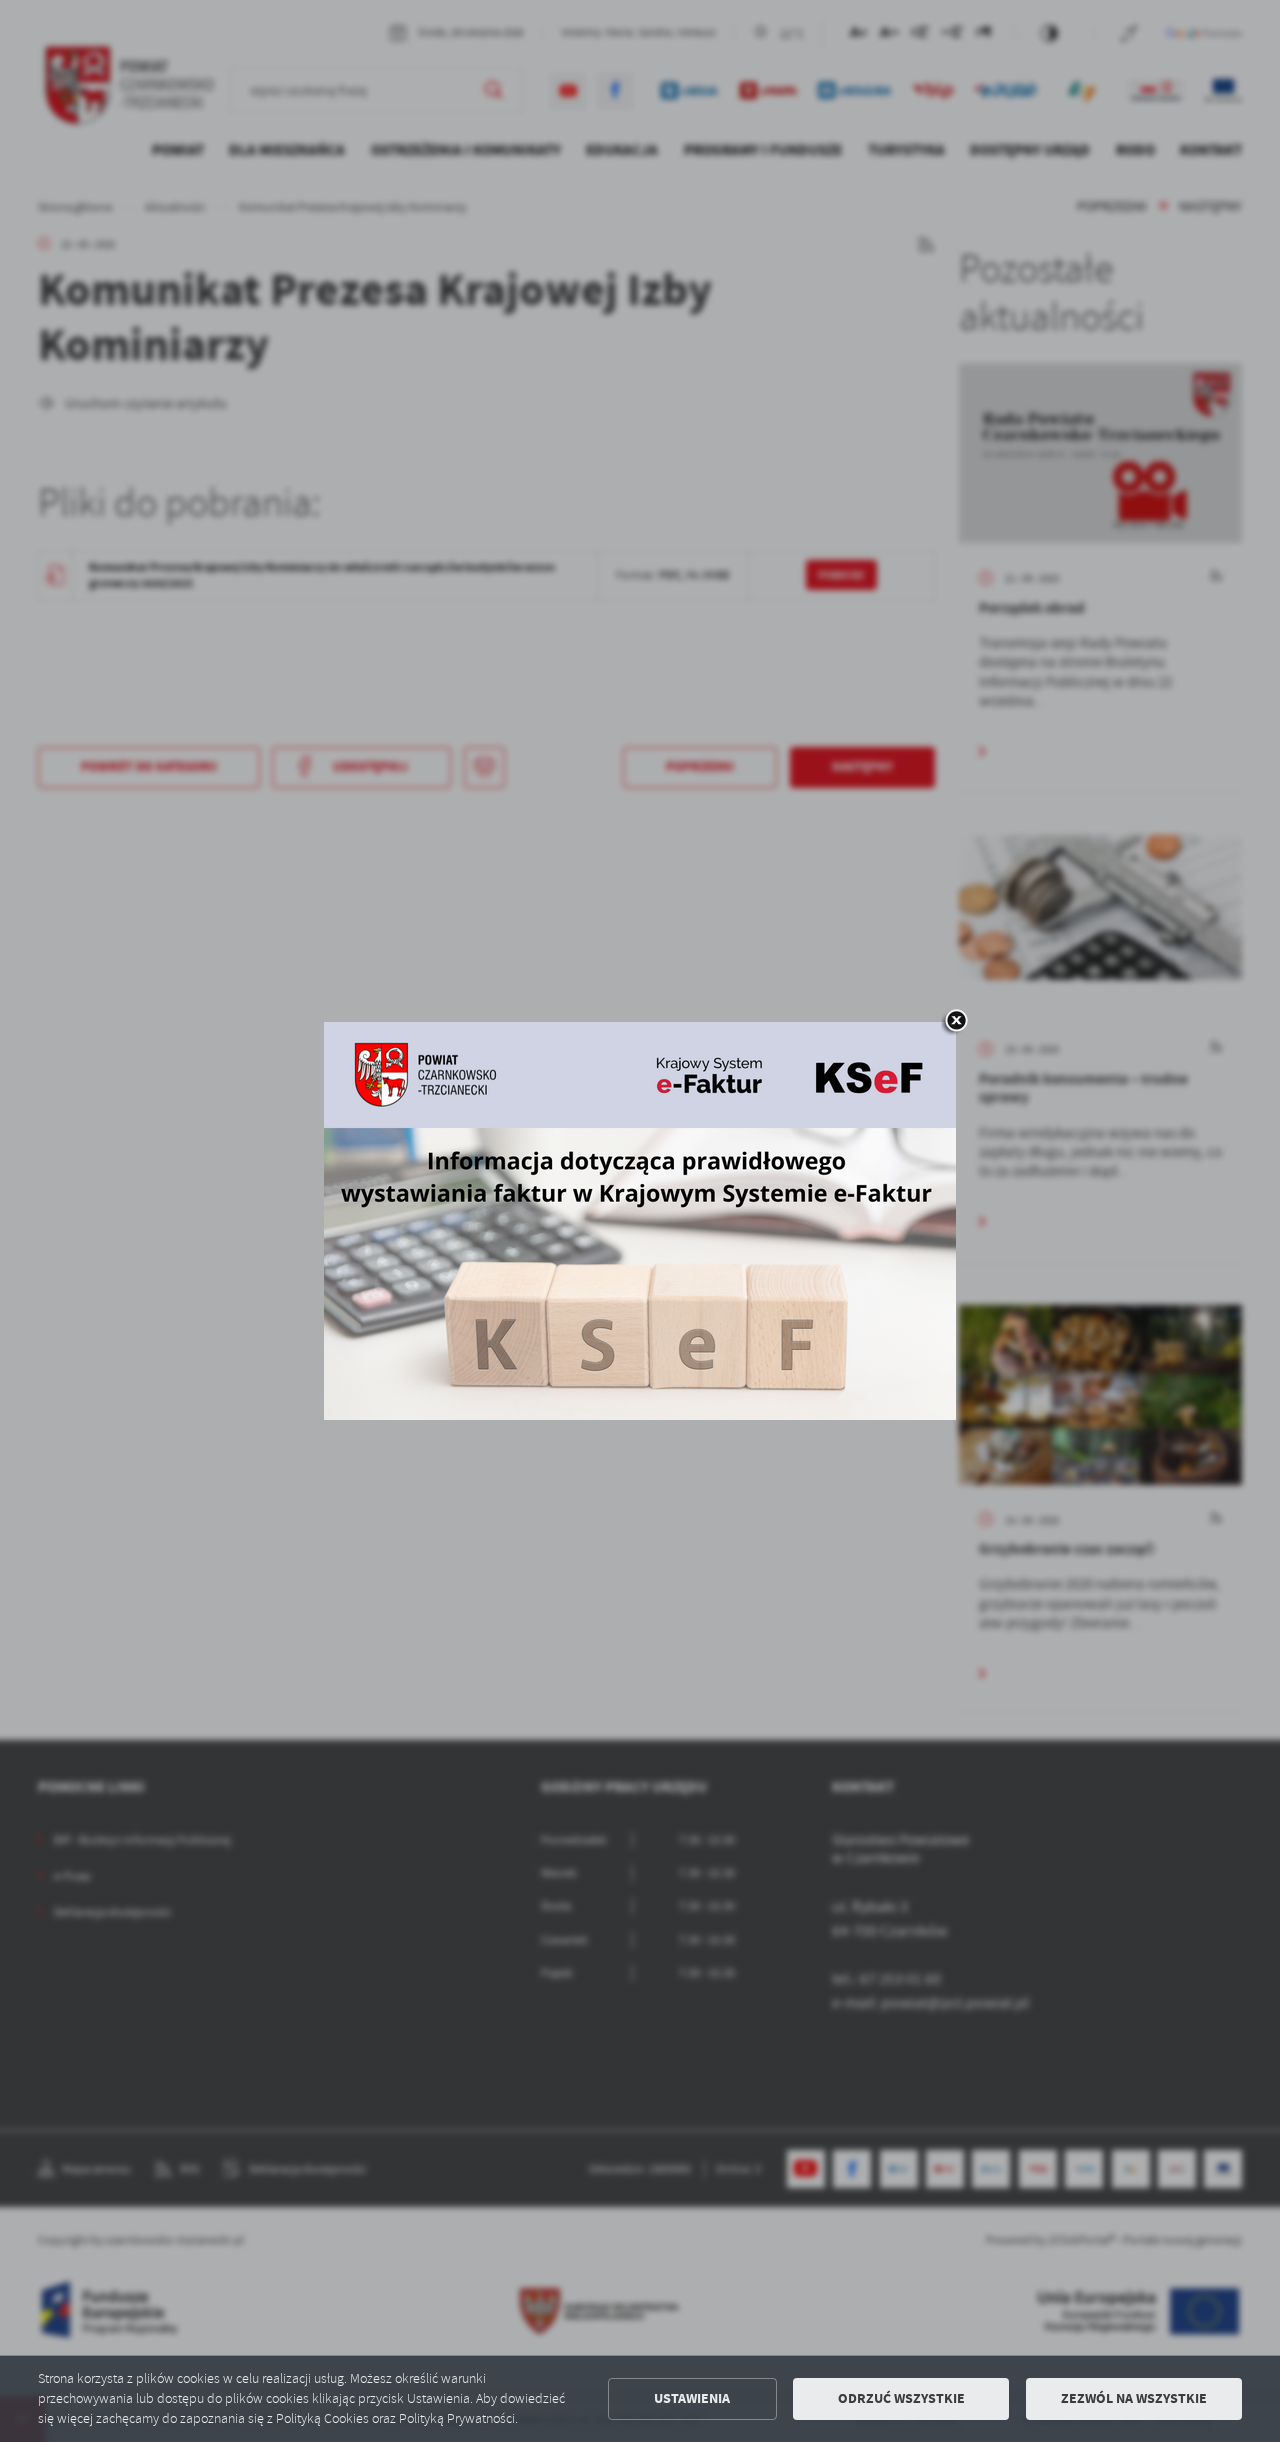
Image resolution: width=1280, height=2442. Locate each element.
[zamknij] (956, 1022)
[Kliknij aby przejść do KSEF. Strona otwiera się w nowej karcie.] (640, 1221)
